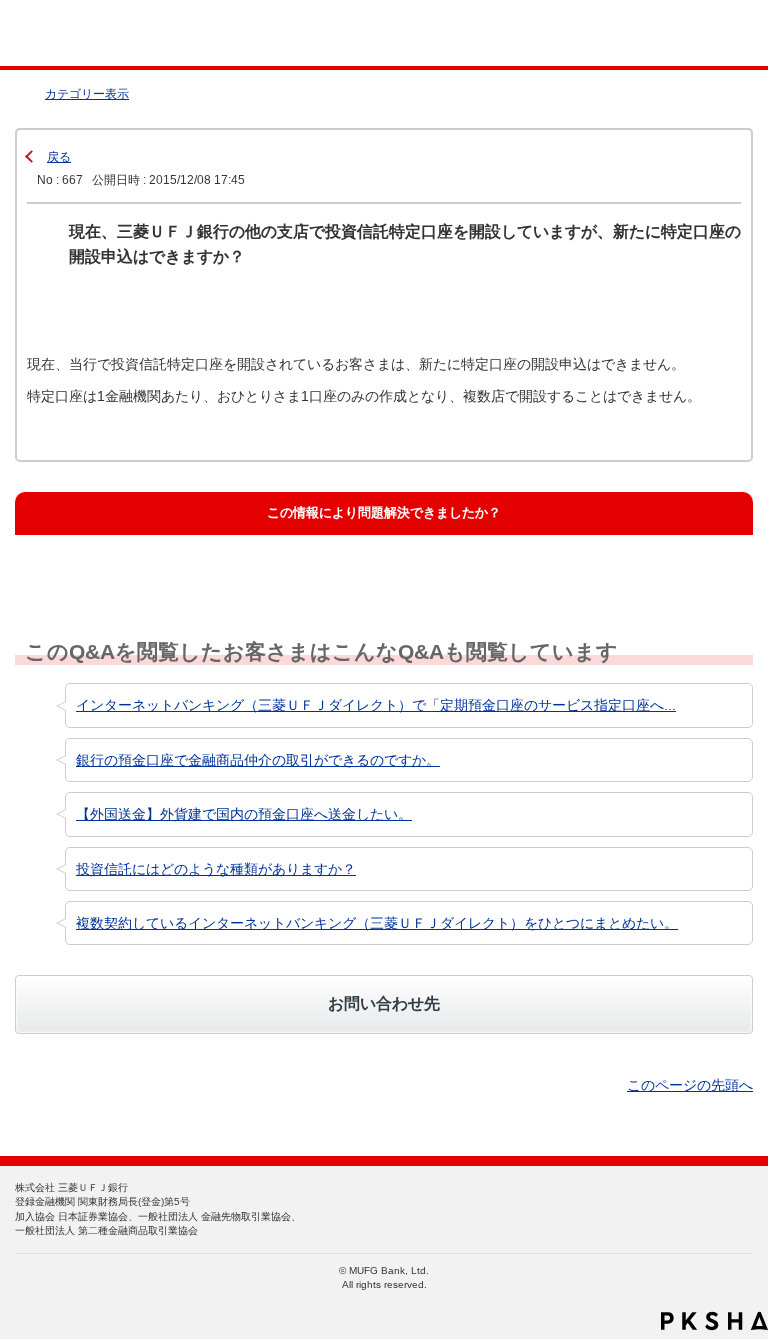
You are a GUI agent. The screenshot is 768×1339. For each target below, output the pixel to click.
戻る (59, 157)
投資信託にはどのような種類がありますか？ (216, 869)
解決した (70, 560)
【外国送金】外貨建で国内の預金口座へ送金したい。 (244, 814)
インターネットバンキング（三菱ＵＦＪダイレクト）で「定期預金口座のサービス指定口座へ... (376, 705)
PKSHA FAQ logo (714, 1321)
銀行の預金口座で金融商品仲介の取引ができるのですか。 (258, 760)
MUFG (62, 33)
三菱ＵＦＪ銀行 (710, 33)
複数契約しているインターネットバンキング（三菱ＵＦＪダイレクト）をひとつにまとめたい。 (377, 923)
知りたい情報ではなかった (640, 560)
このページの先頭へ (690, 1085)
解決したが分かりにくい (288, 560)
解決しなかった (434, 560)
